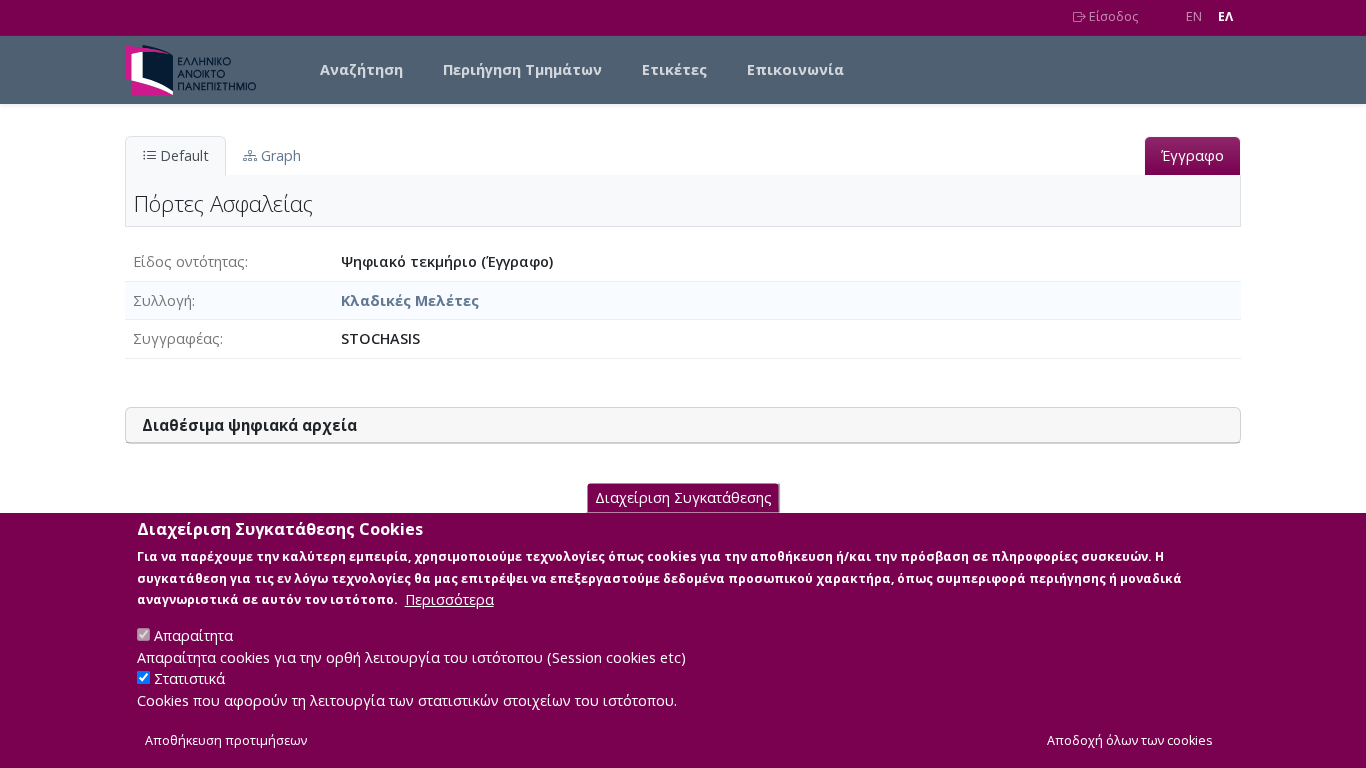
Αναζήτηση (361, 69)
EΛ (1225, 16)
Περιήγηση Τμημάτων (522, 69)
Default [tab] (182, 155)
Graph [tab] (279, 155)
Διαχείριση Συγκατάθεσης (683, 497)
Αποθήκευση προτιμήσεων (226, 739)
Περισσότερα (449, 598)
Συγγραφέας (176, 338)
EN (1194, 16)
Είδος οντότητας (189, 261)
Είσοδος (1112, 16)
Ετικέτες (674, 69)
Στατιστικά (189, 678)
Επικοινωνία (795, 69)
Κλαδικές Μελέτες (410, 300)
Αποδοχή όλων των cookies (1130, 739)
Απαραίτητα (193, 634)
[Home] (198, 70)
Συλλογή (162, 300)
